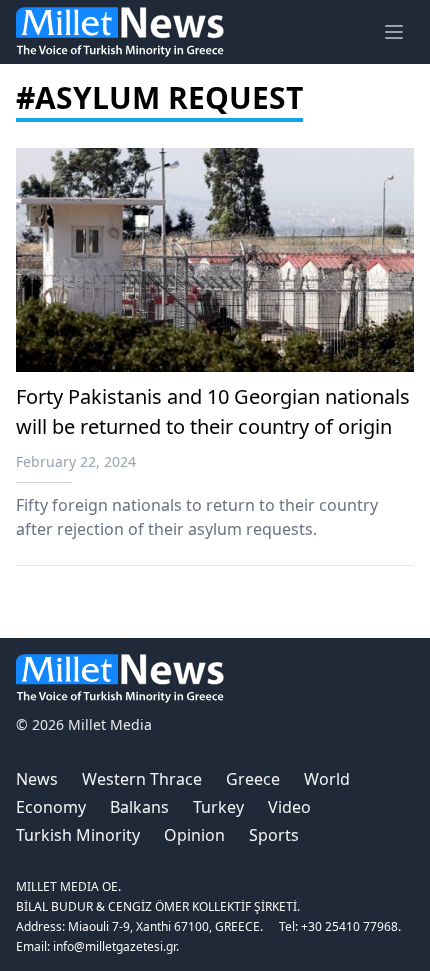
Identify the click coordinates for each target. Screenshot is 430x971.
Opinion (194, 835)
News (37, 779)
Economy (51, 807)
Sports (274, 835)
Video (289, 807)
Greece (253, 779)
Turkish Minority (78, 835)
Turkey (218, 807)
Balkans (139, 807)
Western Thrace (142, 779)
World (327, 779)
